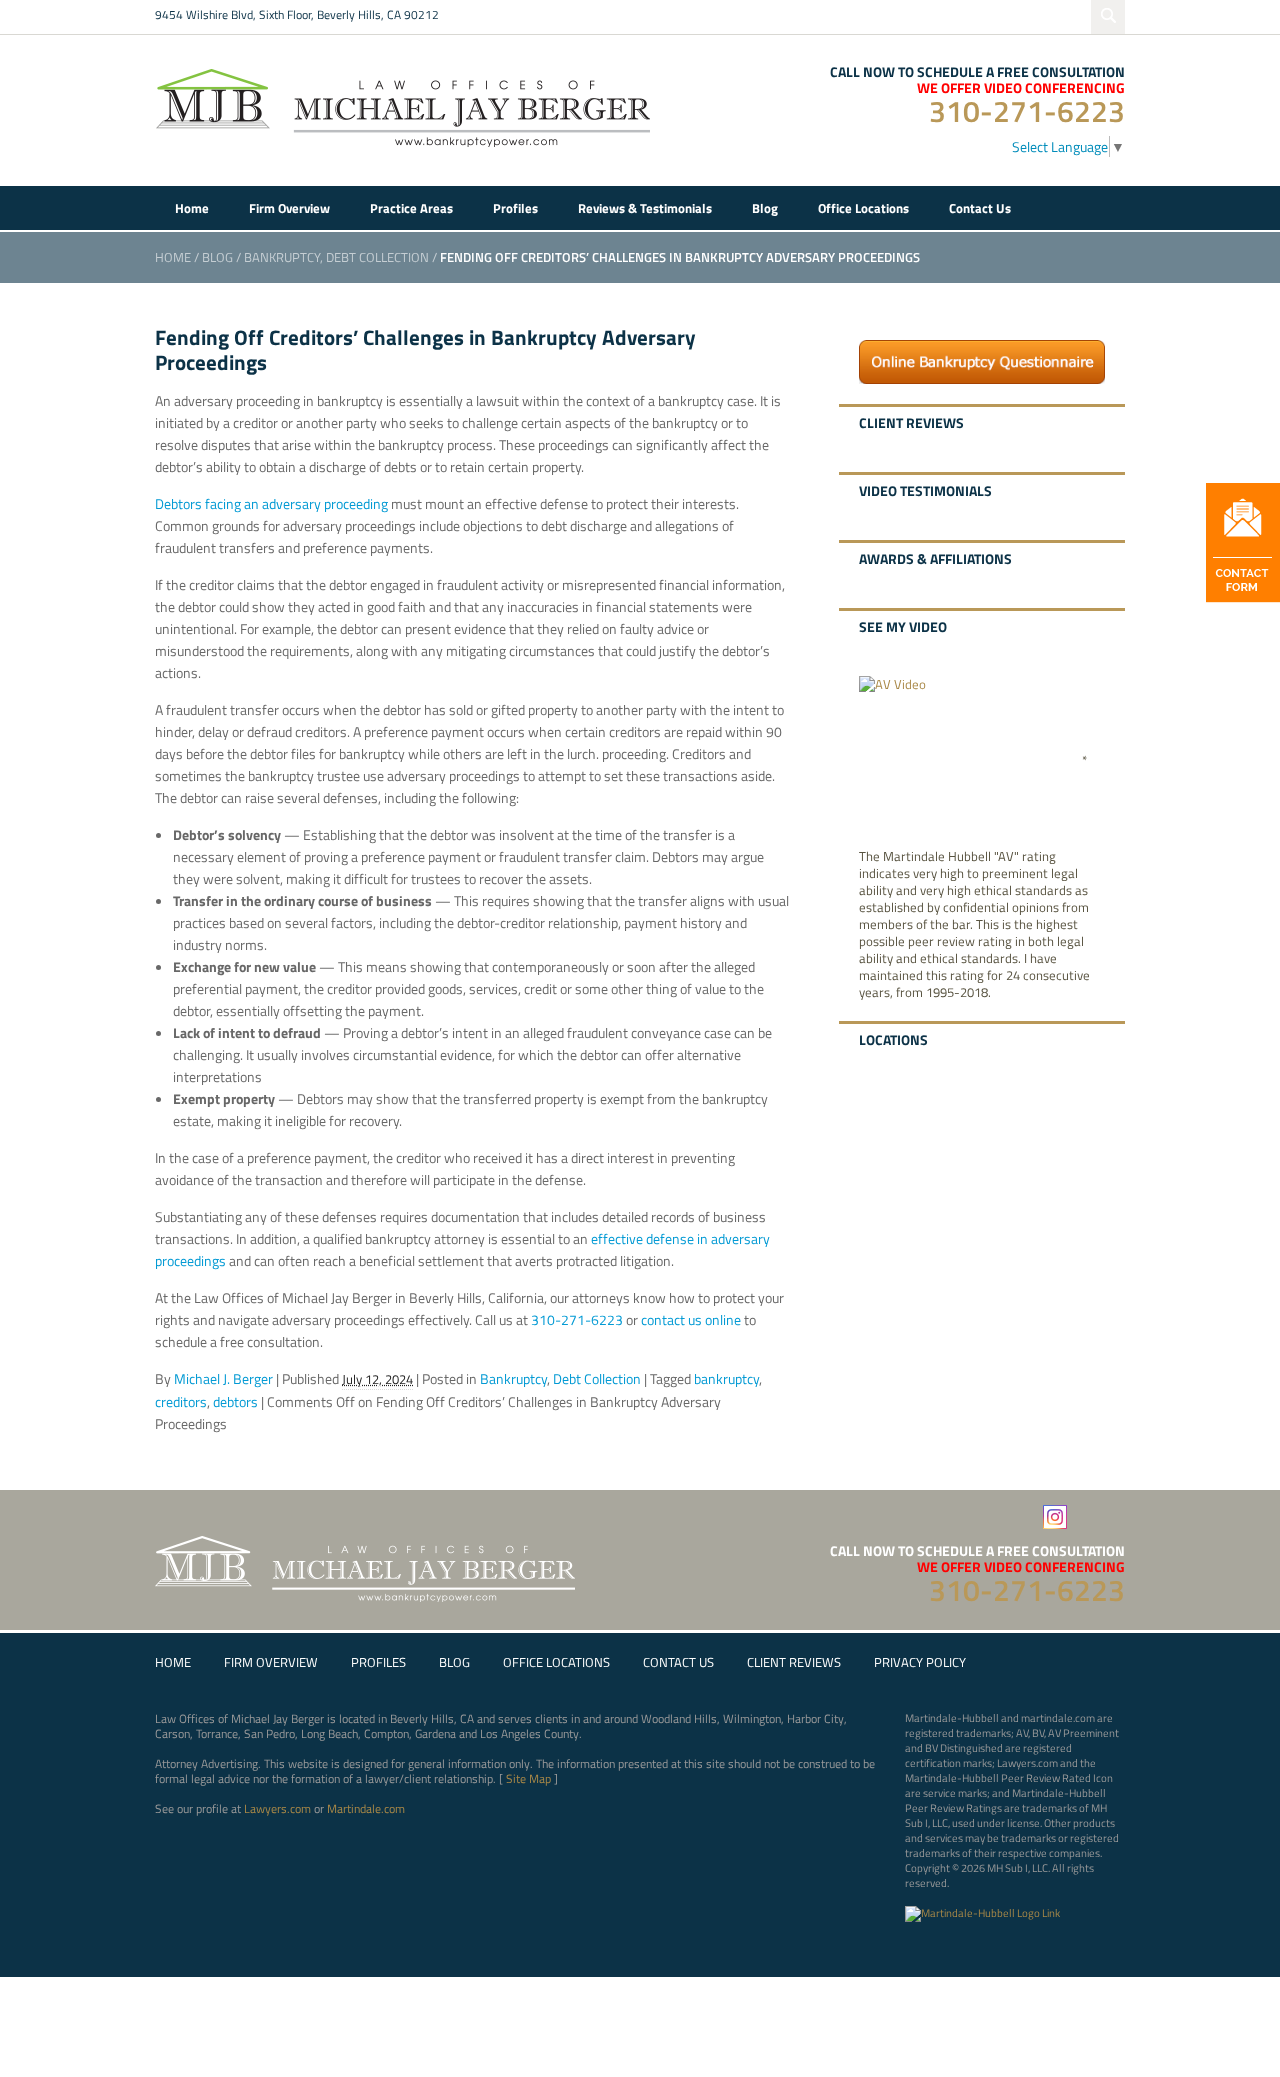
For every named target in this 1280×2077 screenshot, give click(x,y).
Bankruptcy (282, 257)
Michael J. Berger (223, 1378)
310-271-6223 (1027, 111)
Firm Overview (271, 1662)
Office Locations (556, 1662)
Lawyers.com (277, 1808)
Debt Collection (377, 257)
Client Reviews (794, 1662)
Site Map (528, 1778)
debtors (235, 1401)
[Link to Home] (405, 105)
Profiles (378, 1662)
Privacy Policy (920, 1662)
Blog (217, 257)
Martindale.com (366, 1808)
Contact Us (678, 1662)
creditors (181, 1401)
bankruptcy (726, 1378)
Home (173, 257)
